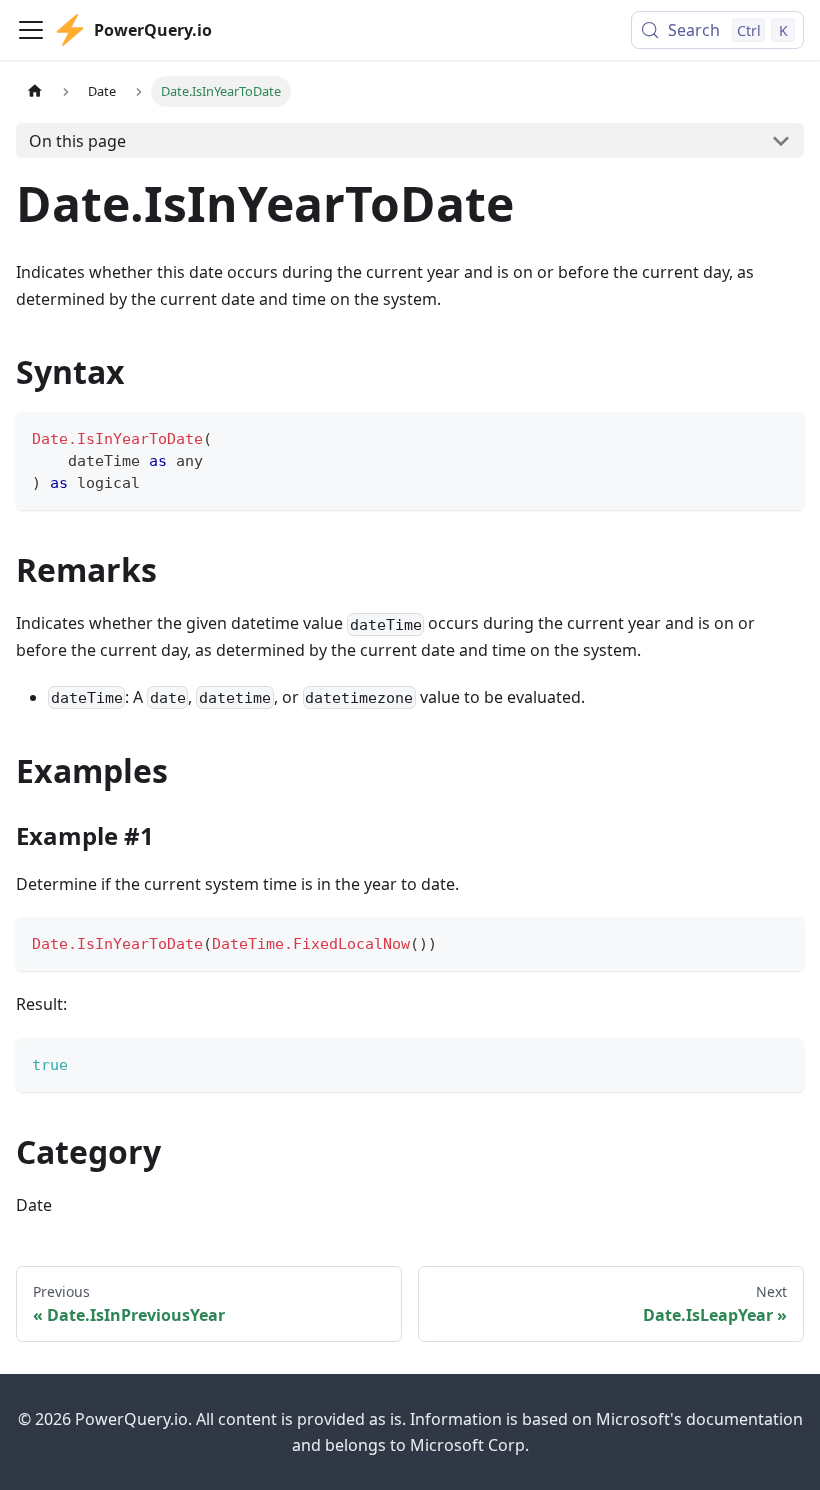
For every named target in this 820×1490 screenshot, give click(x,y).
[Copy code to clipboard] (779, 436)
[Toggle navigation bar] (31, 30)
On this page (77, 141)
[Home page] (35, 91)
